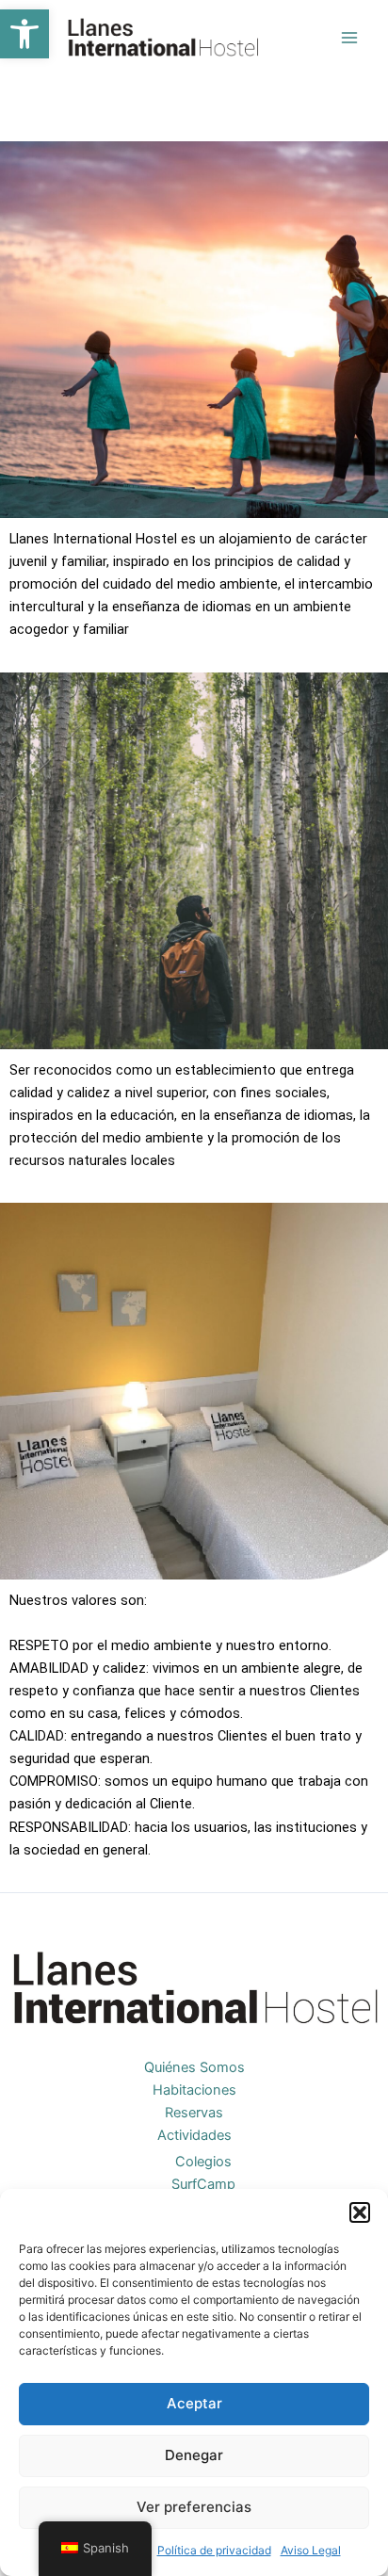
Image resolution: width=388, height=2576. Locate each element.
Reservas (194, 2113)
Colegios (203, 2162)
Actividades (194, 2135)
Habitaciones (194, 2090)
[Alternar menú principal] (349, 38)
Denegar (194, 2455)
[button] (24, 34)
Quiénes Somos (194, 2067)
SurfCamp (203, 2184)
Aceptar (194, 2403)
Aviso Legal (311, 2550)
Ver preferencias (194, 2507)
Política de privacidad (214, 2550)
